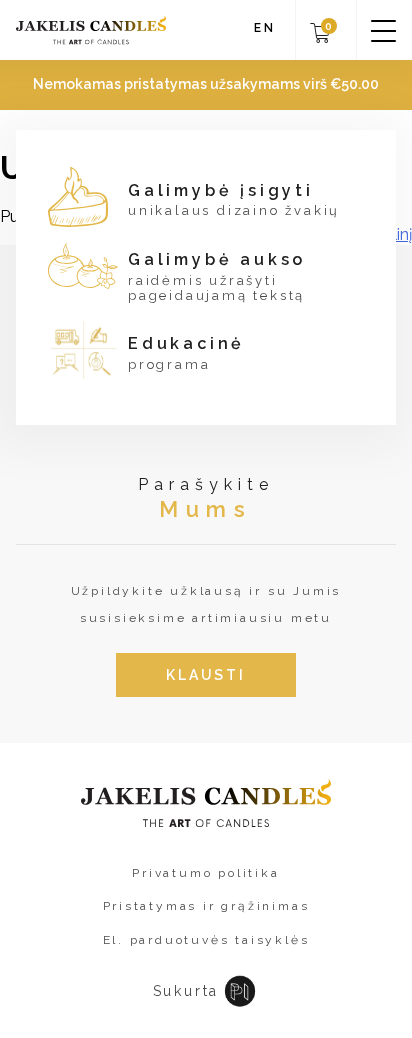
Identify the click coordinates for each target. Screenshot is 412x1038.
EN (265, 28)
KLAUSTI (206, 675)
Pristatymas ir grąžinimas (206, 906)
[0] (320, 39)
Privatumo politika (205, 873)
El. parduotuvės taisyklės (206, 940)
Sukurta (186, 991)
